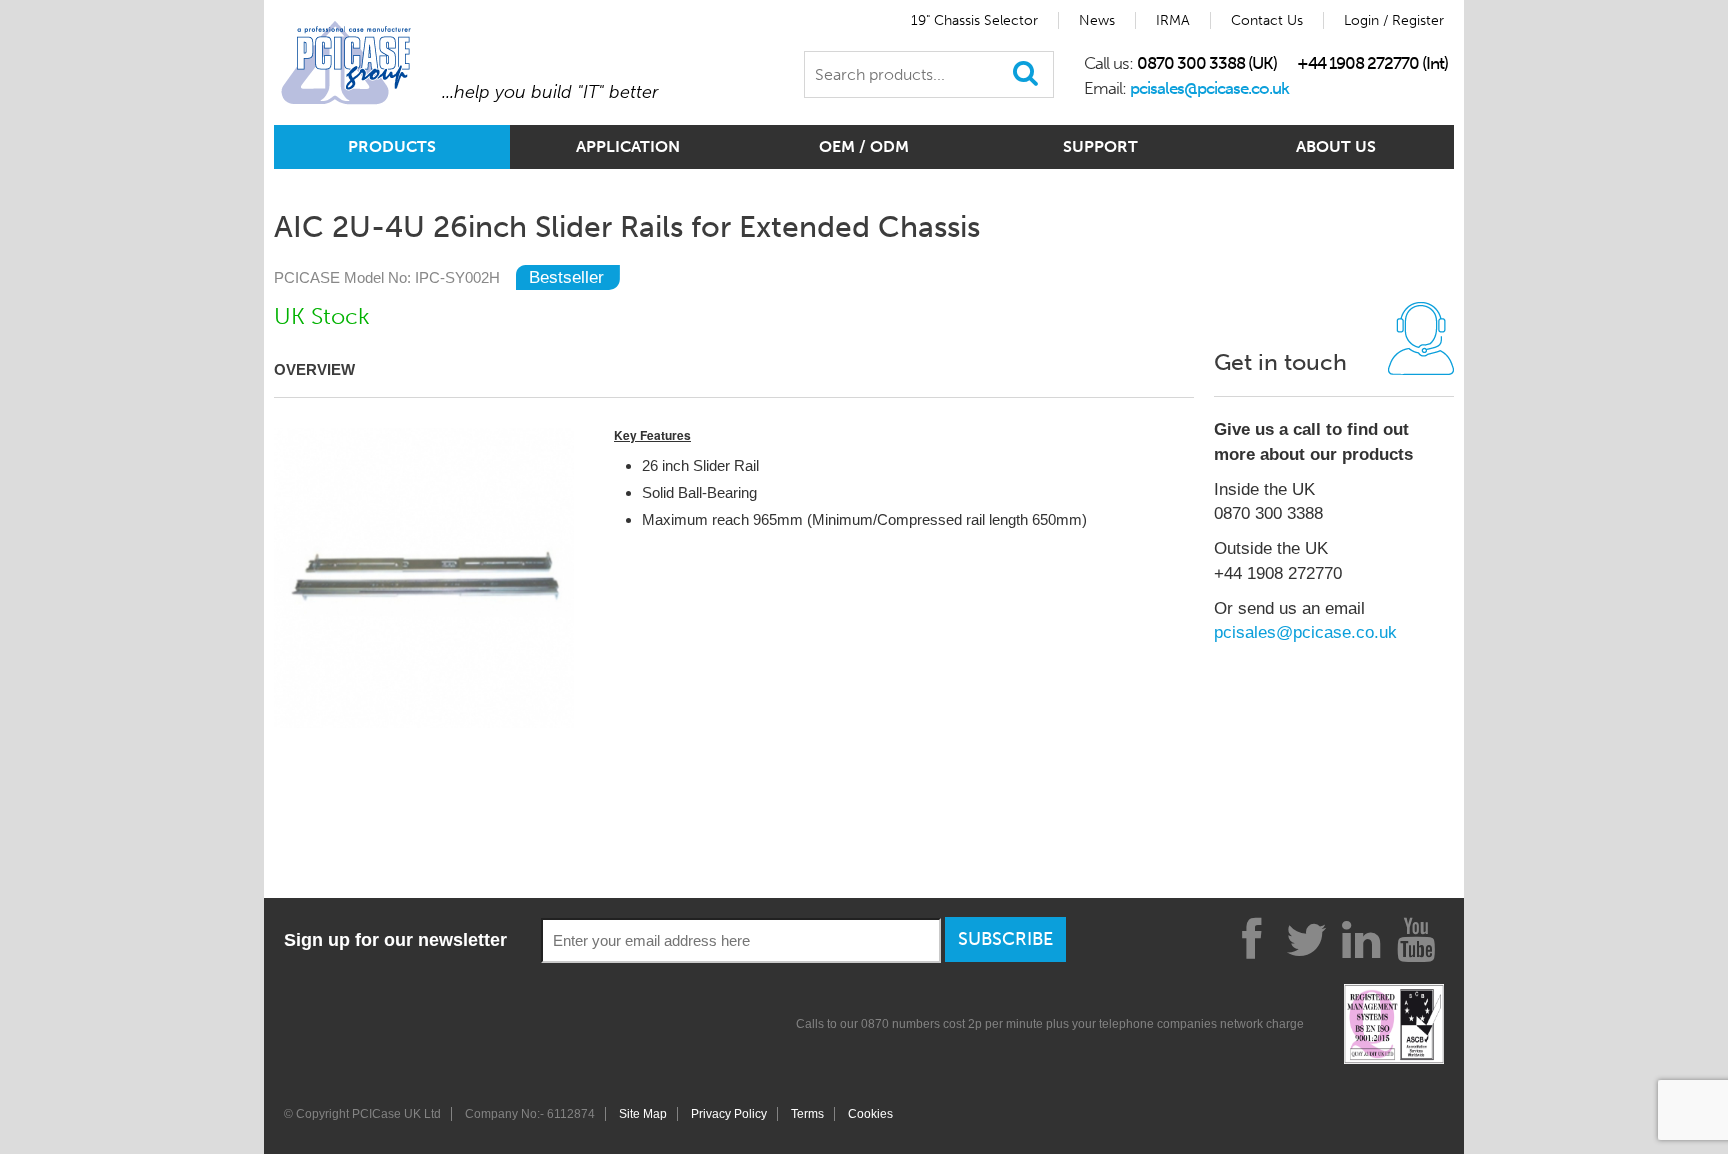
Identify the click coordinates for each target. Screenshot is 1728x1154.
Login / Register (1394, 20)
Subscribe (1005, 939)
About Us (1336, 146)
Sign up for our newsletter (395, 940)
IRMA (1173, 20)
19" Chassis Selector (974, 20)
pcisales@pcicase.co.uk (1209, 88)
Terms (807, 1114)
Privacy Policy (729, 1114)
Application (628, 146)
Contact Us (1267, 20)
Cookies (870, 1114)
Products (392, 146)
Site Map (643, 1114)
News (1097, 20)
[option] (424, 578)
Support (1100, 146)
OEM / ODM (864, 146)
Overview (314, 369)
